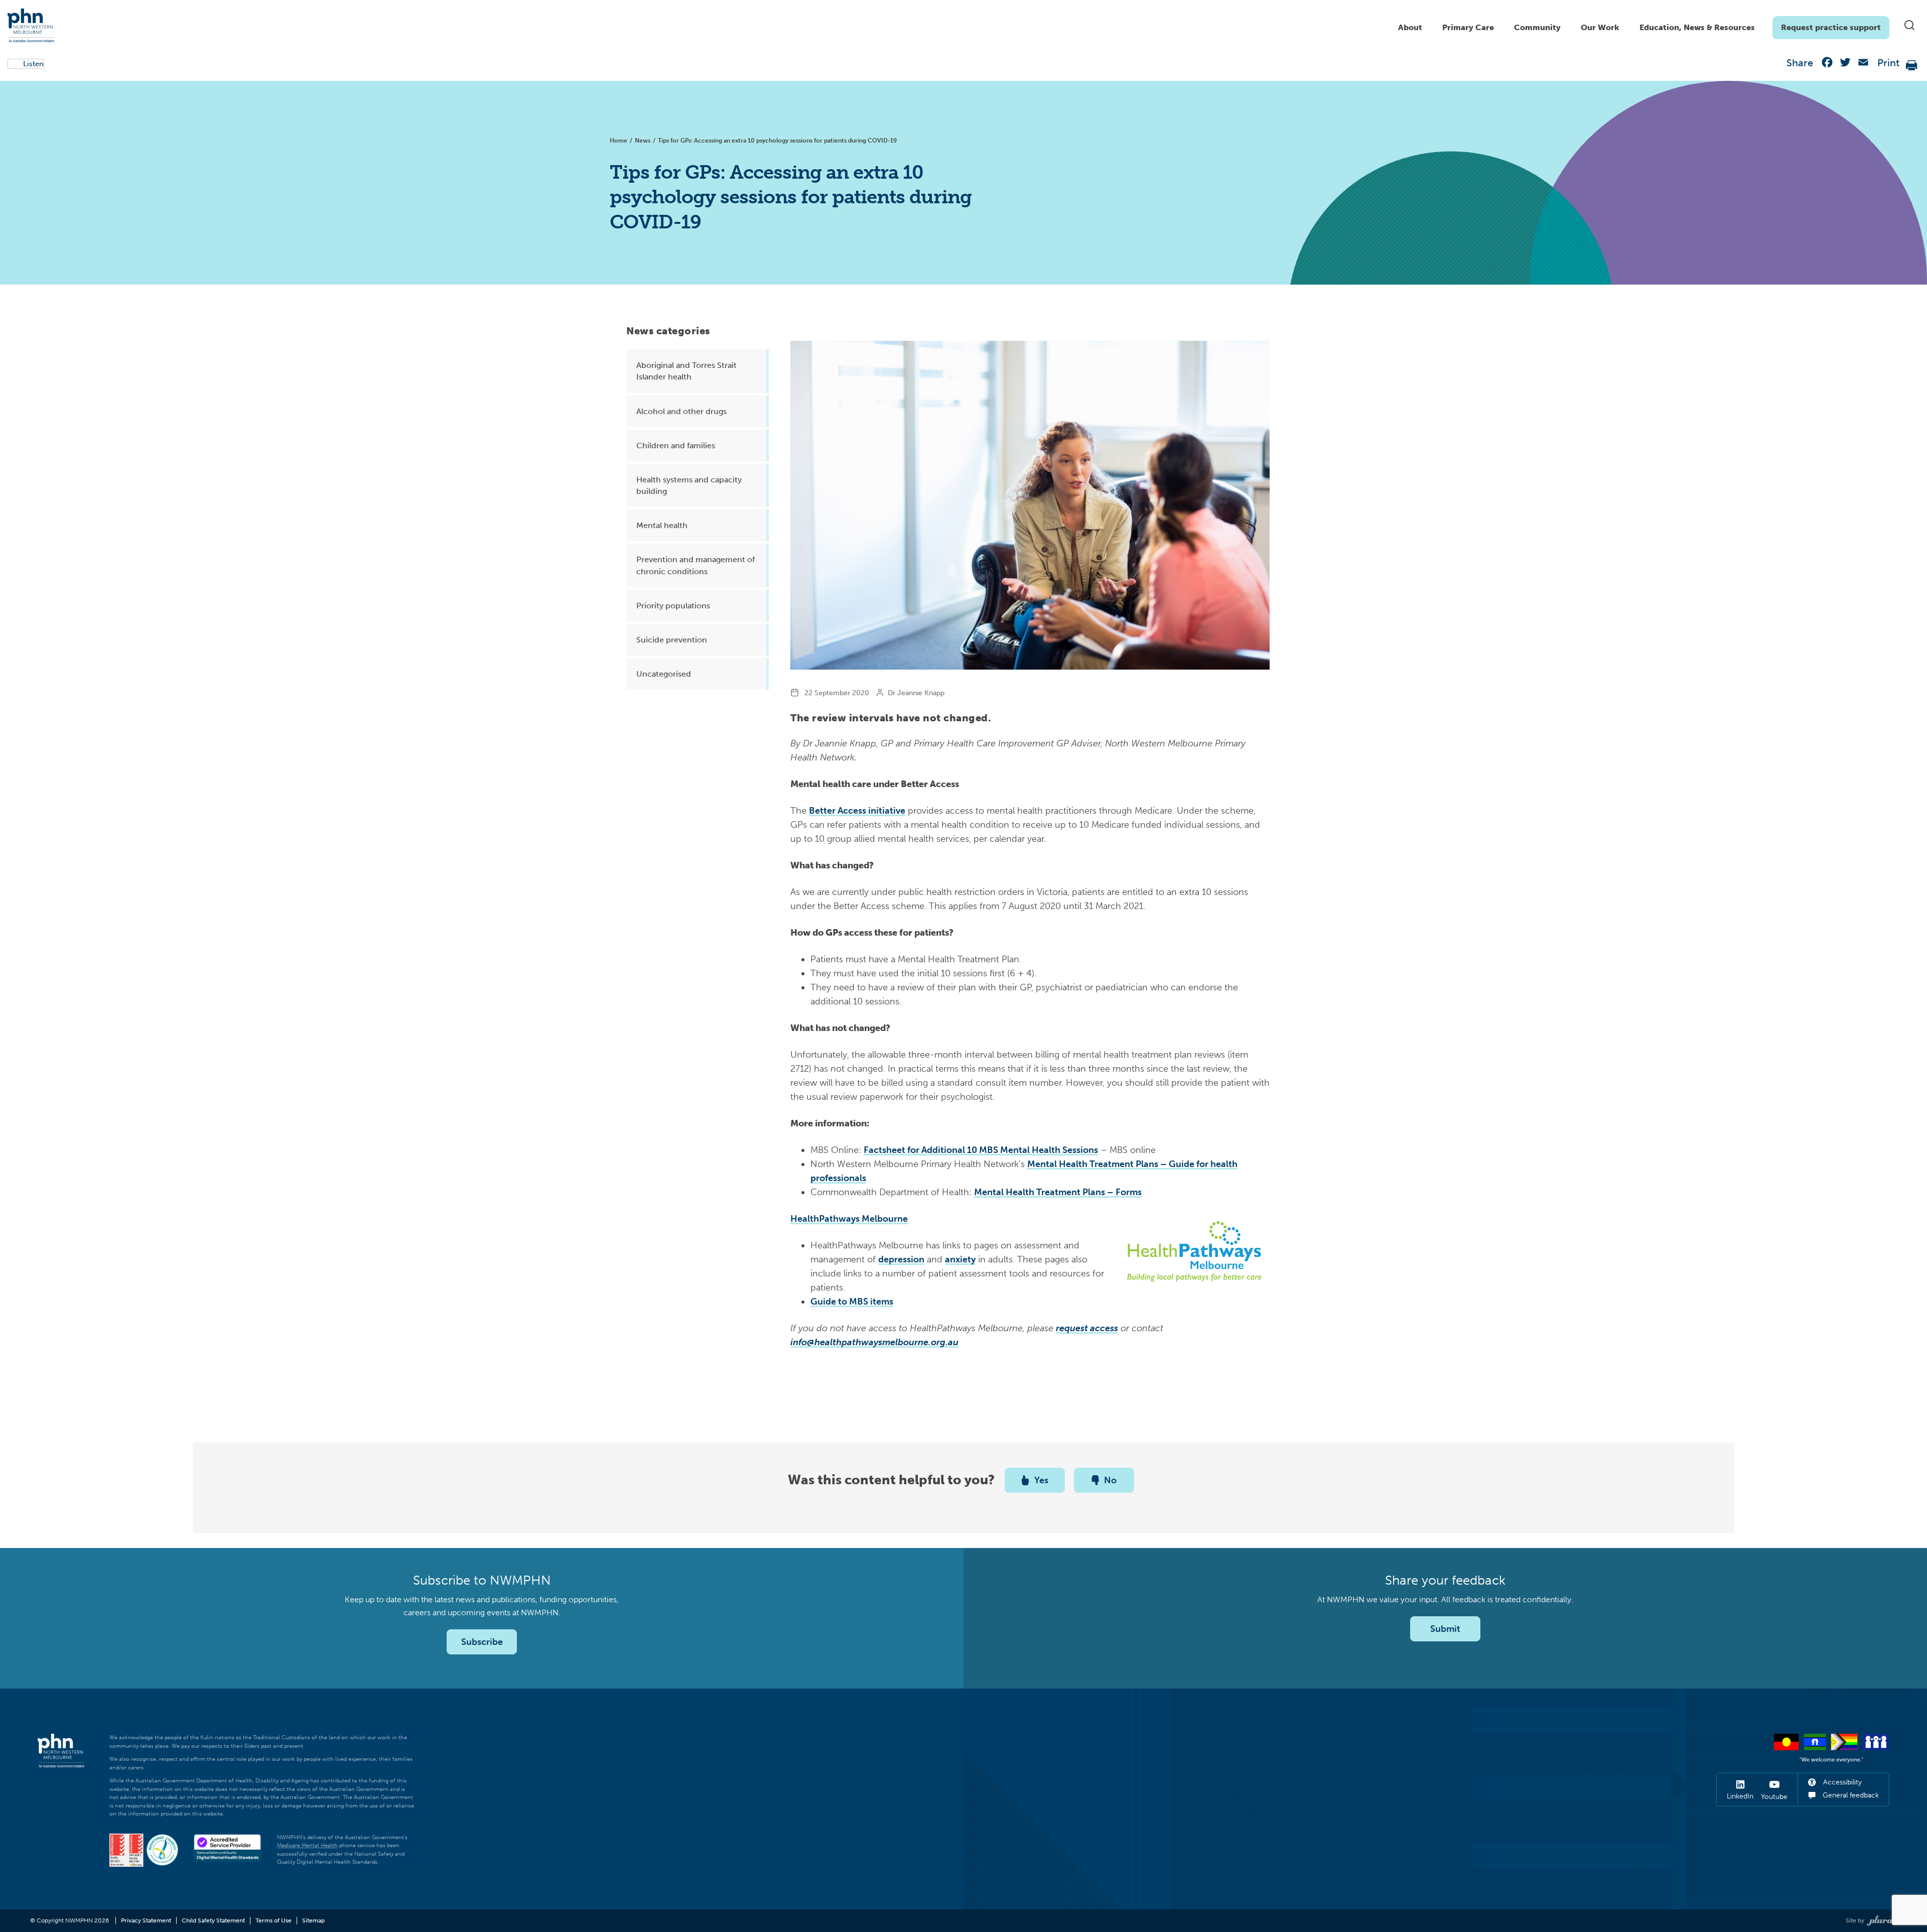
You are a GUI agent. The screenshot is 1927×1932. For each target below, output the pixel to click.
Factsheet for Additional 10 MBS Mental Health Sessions (981, 1150)
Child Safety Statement (213, 1920)
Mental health (662, 525)
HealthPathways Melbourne (849, 1219)
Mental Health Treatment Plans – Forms (1058, 1192)
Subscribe (482, 1642)
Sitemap (313, 1920)
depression (901, 1259)
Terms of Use (273, 1920)
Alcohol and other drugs (681, 411)
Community (1537, 27)
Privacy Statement (146, 1920)
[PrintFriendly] (1912, 65)
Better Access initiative (857, 811)
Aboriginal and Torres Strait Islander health (686, 371)
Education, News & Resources (1697, 27)
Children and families (676, 445)
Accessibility (1841, 1782)
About (1410, 27)
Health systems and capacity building (689, 485)
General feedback (1850, 1795)
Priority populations (673, 606)
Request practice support (1831, 27)
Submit (1445, 1629)
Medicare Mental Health (307, 1845)
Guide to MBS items (852, 1302)
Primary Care (1468, 27)
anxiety (960, 1259)
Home (618, 141)
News (643, 141)
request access (1087, 1328)
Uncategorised (664, 674)
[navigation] (1639, 25)
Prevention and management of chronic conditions (696, 565)
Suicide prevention (672, 640)
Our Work (1600, 27)
